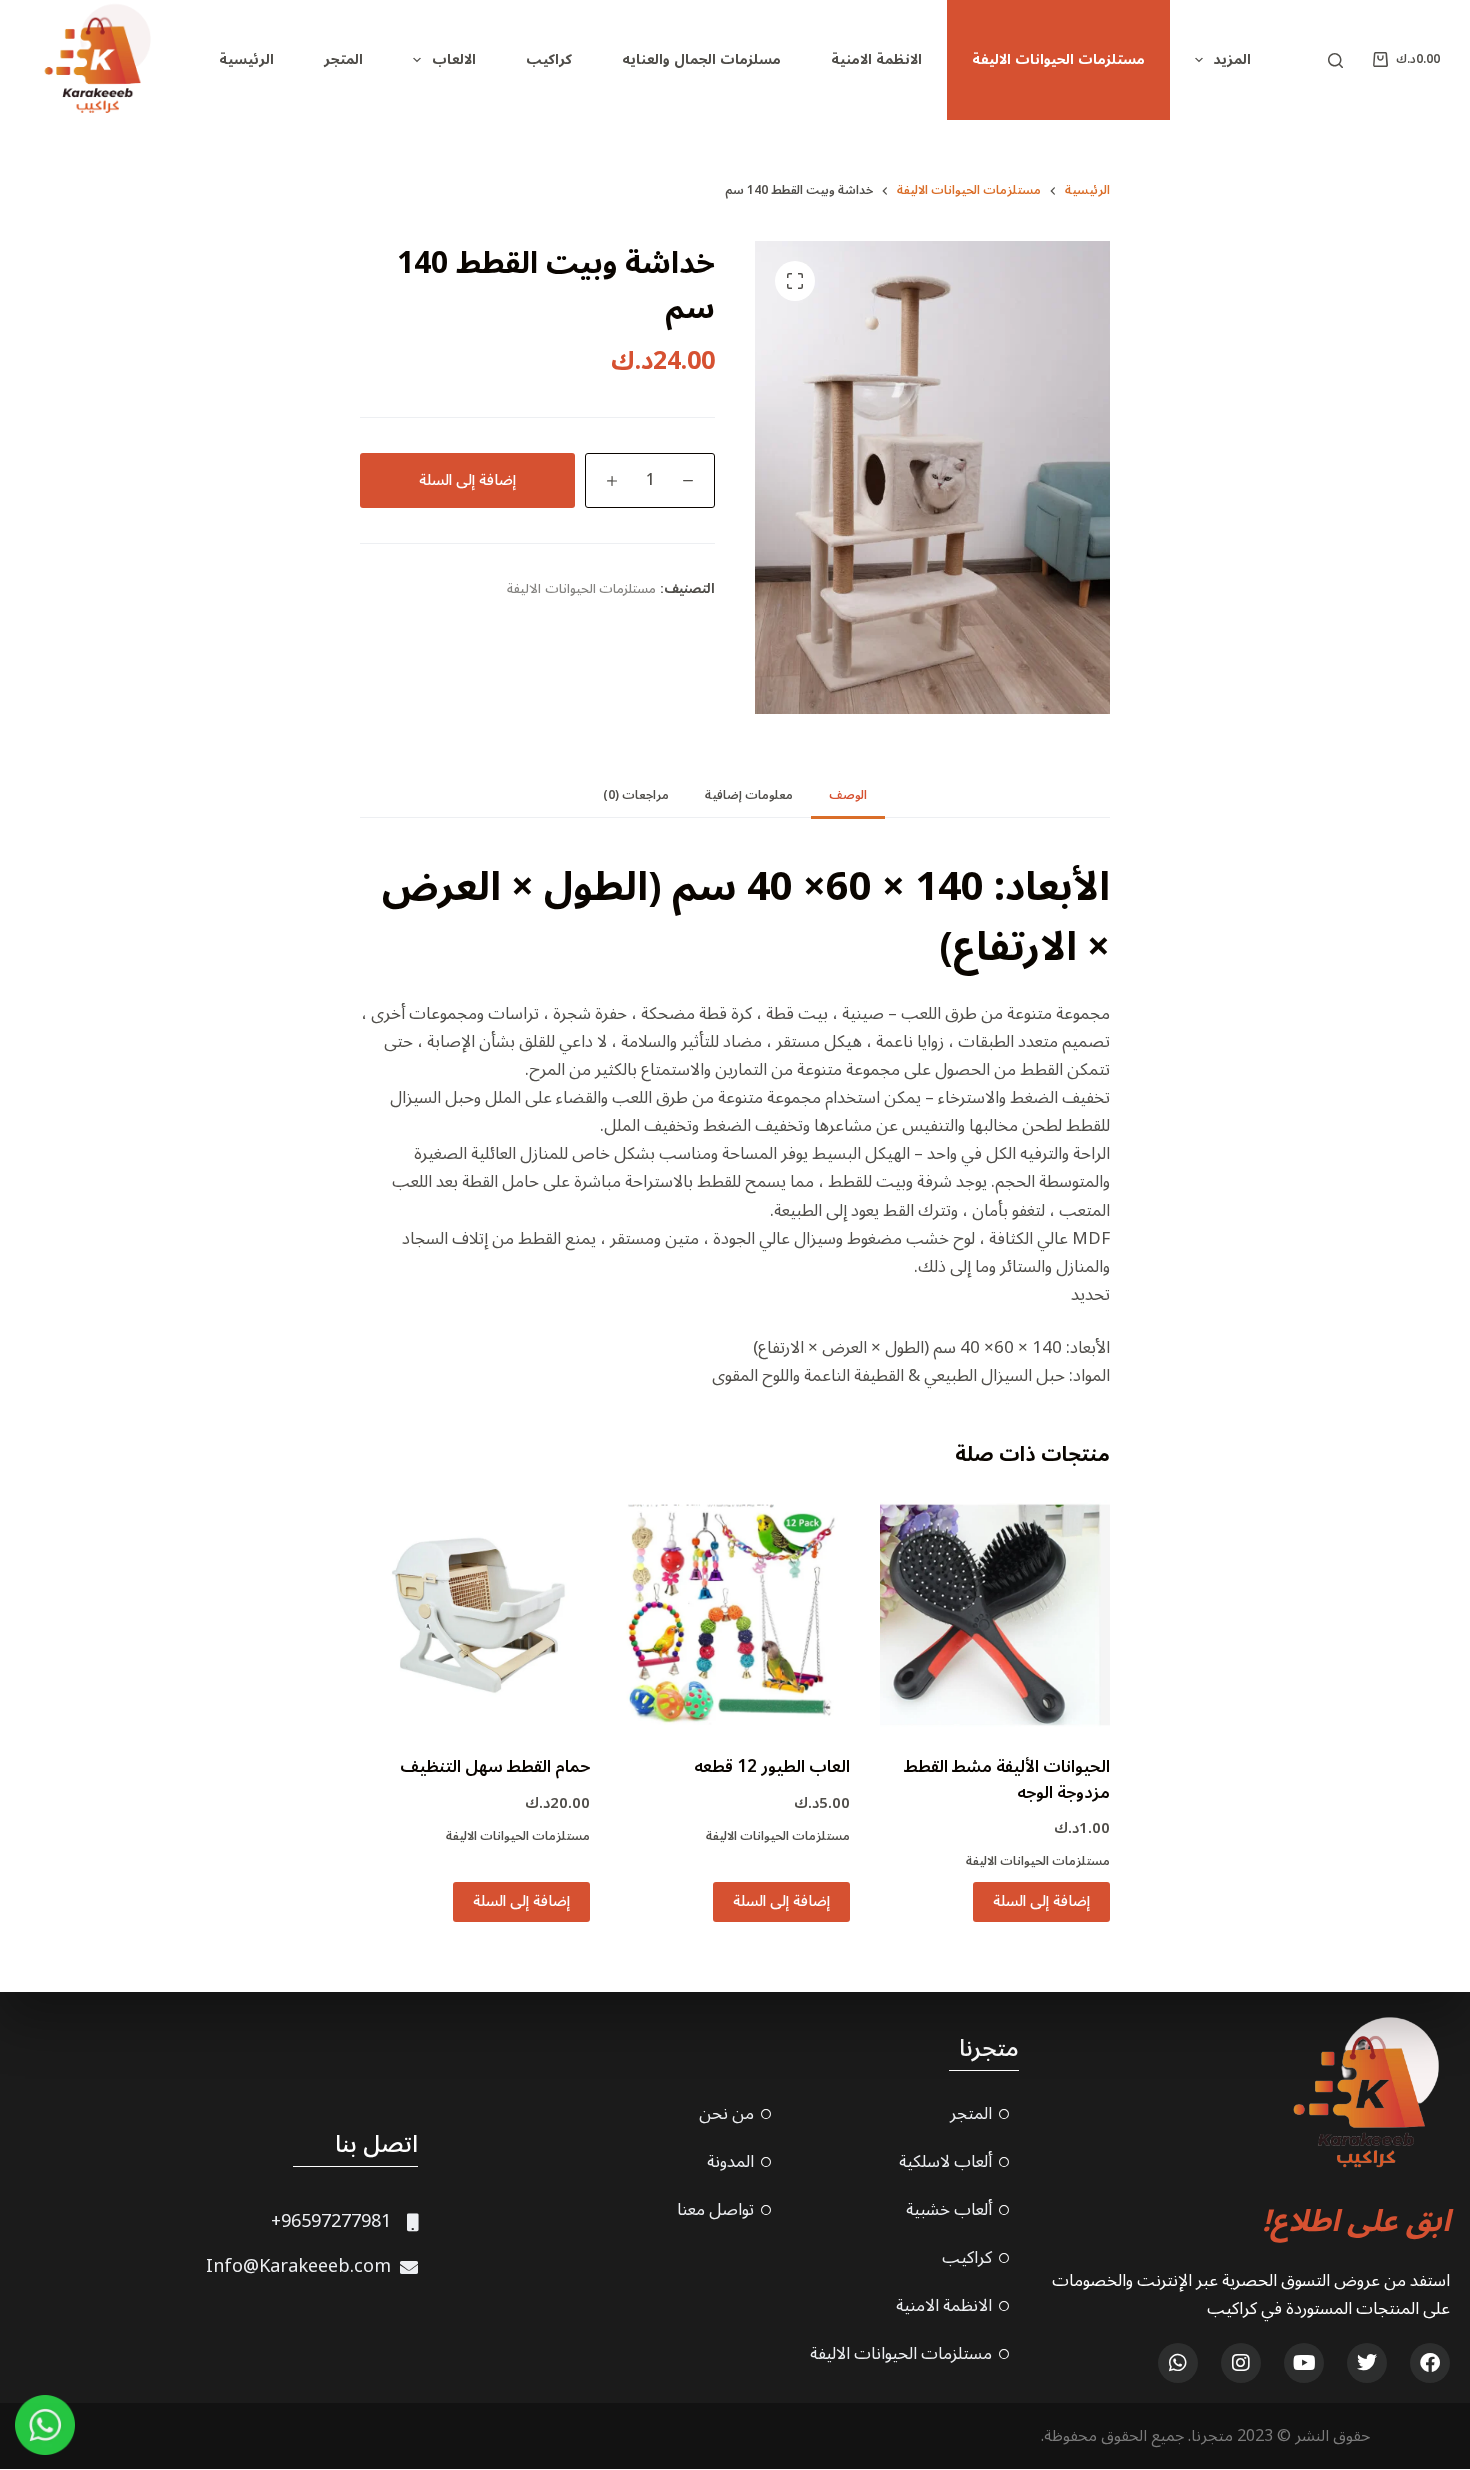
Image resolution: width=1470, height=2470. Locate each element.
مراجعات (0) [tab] (636, 795)
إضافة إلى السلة (467, 480)
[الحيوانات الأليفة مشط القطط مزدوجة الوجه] (995, 1615)
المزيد (1232, 59)
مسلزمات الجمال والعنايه (701, 59)
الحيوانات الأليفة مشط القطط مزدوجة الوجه (1007, 1780)
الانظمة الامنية (876, 59)
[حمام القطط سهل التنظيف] (475, 1615)
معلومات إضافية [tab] (749, 795)
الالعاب (454, 59)
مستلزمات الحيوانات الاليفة (1058, 59)
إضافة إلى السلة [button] (1041, 1901)
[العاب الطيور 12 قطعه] (735, 1615)
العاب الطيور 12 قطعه (772, 1767)
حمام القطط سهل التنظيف (495, 1767)
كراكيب (549, 59)
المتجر (343, 59)
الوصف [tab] (848, 795)
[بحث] (1335, 60)
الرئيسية (246, 59)
